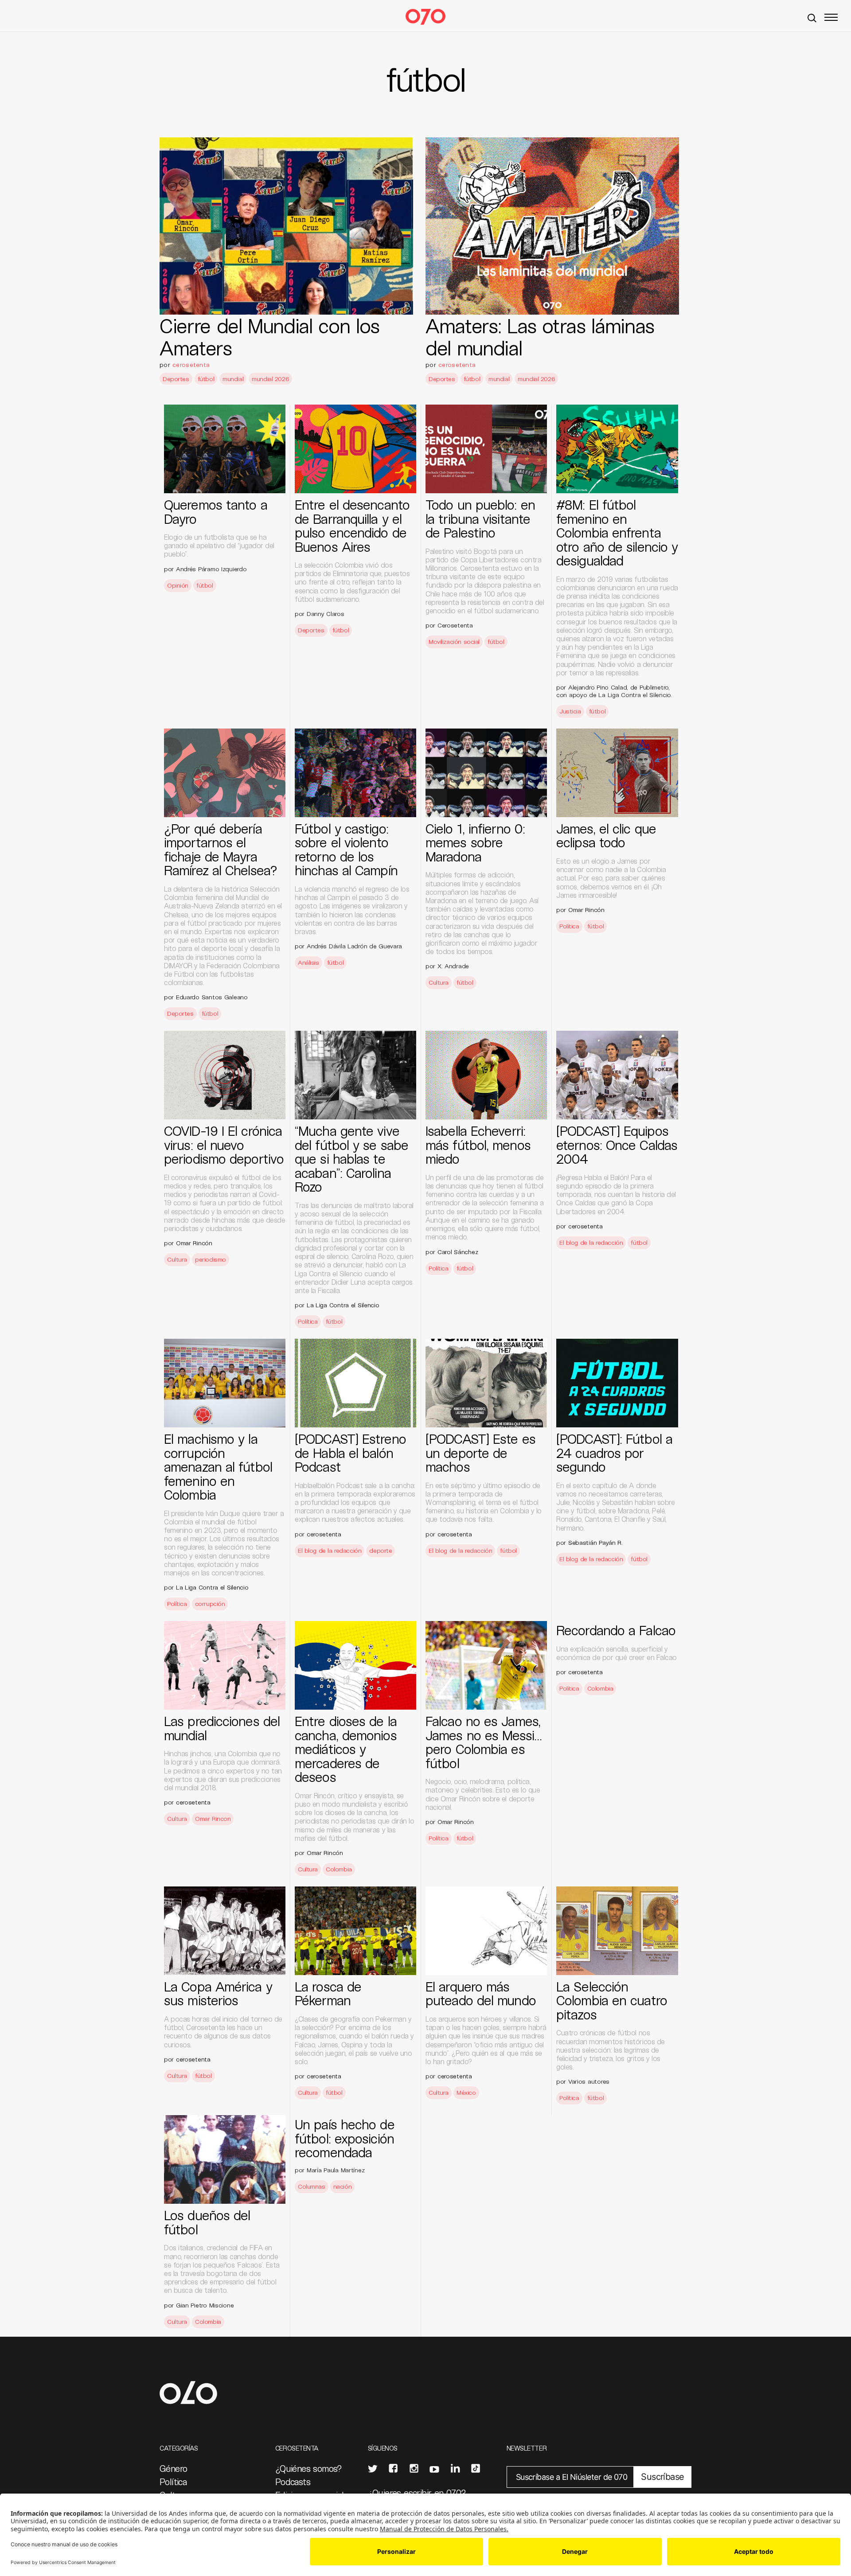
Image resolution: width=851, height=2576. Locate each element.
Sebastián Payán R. (595, 1542)
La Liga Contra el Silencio (343, 1305)
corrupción (210, 1604)
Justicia (570, 711)
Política (569, 926)
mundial (233, 379)
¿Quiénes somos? (309, 2468)
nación (342, 2186)
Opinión (178, 585)
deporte (381, 1550)
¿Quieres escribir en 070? (417, 2493)
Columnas (312, 2186)
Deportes (176, 379)
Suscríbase (662, 2477)
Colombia (339, 1869)
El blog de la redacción (591, 1242)
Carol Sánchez (458, 1252)
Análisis (308, 962)
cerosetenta (191, 364)
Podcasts (293, 2482)
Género (173, 2468)
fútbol (206, 379)
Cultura (439, 982)
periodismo (211, 1259)
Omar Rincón (586, 910)
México (466, 2092)
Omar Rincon (213, 1818)
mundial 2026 (270, 379)
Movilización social (454, 641)
